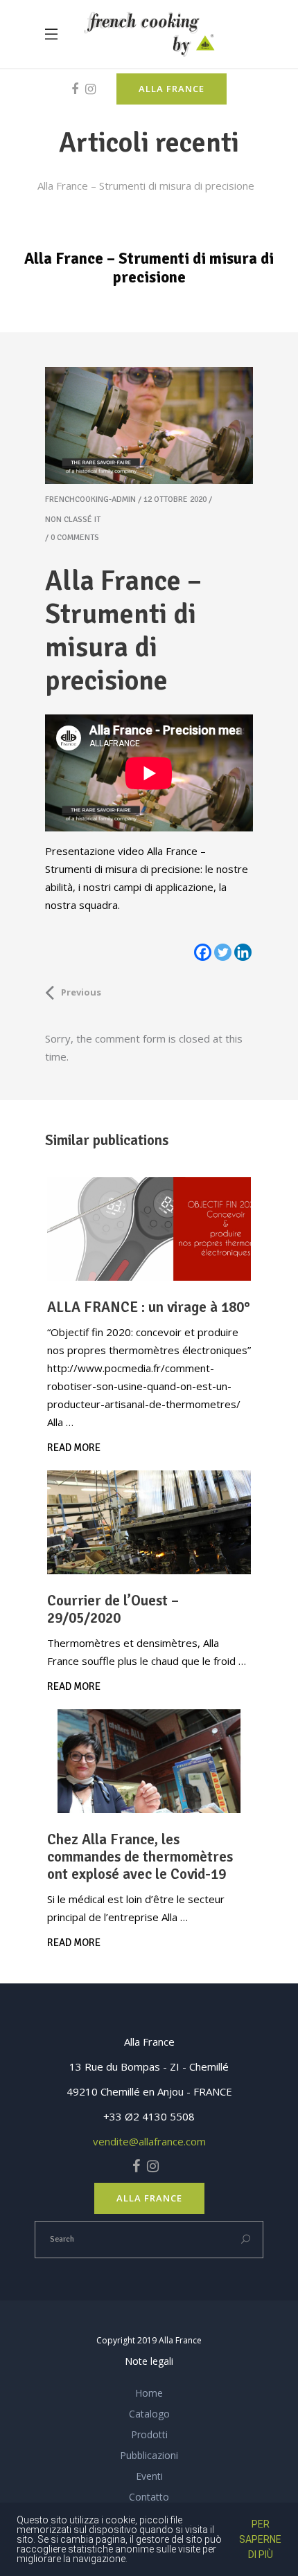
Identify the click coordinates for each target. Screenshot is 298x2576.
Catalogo (149, 2414)
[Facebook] (203, 952)
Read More (74, 1448)
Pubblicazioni (149, 2455)
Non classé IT (73, 520)
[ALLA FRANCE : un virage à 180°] (149, 1229)
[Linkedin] (243, 952)
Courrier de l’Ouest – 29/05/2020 (113, 1609)
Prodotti (149, 2434)
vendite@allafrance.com (149, 2141)
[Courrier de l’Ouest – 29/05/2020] (149, 1522)
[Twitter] (223, 952)
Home (149, 2393)
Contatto (149, 2497)
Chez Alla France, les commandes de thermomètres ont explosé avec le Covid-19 (140, 1857)
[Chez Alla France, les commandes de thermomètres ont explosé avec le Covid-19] (149, 1761)
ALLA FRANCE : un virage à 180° (149, 1307)
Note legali (149, 2361)
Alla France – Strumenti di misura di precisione (146, 186)
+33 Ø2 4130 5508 (149, 2116)
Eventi (149, 2476)
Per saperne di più (260, 2539)
